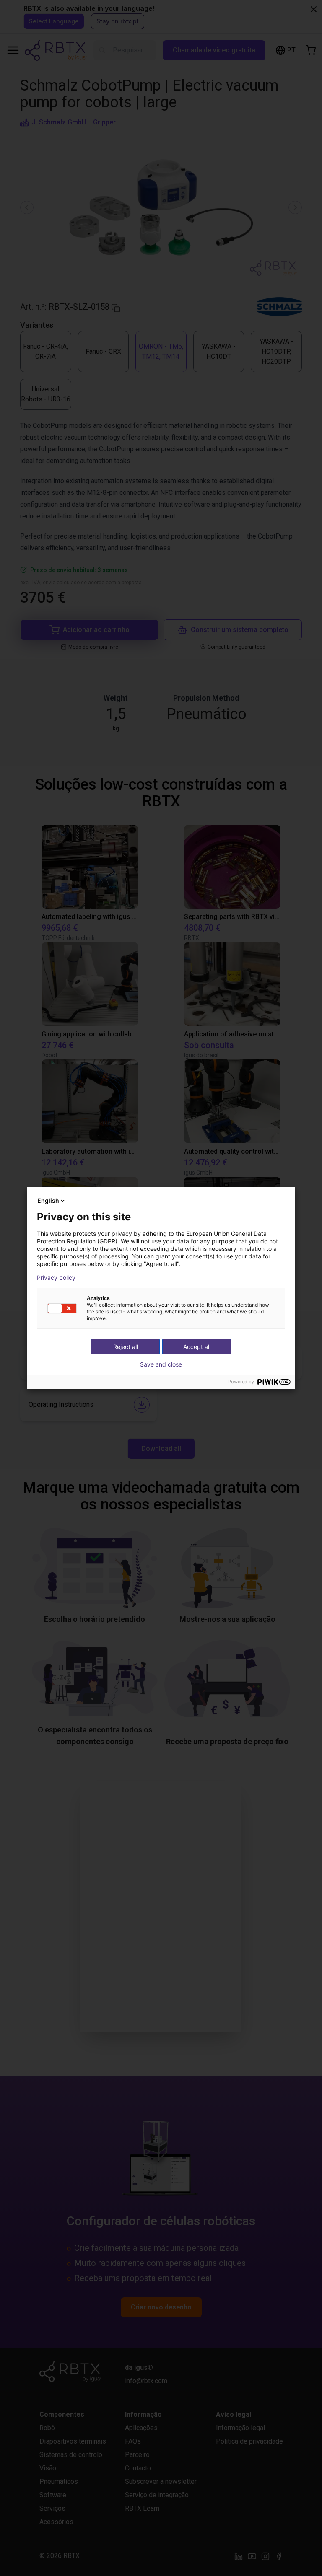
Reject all (126, 1347)
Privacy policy (56, 1278)
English (48, 1200)
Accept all (197, 1347)
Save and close (161, 1364)
